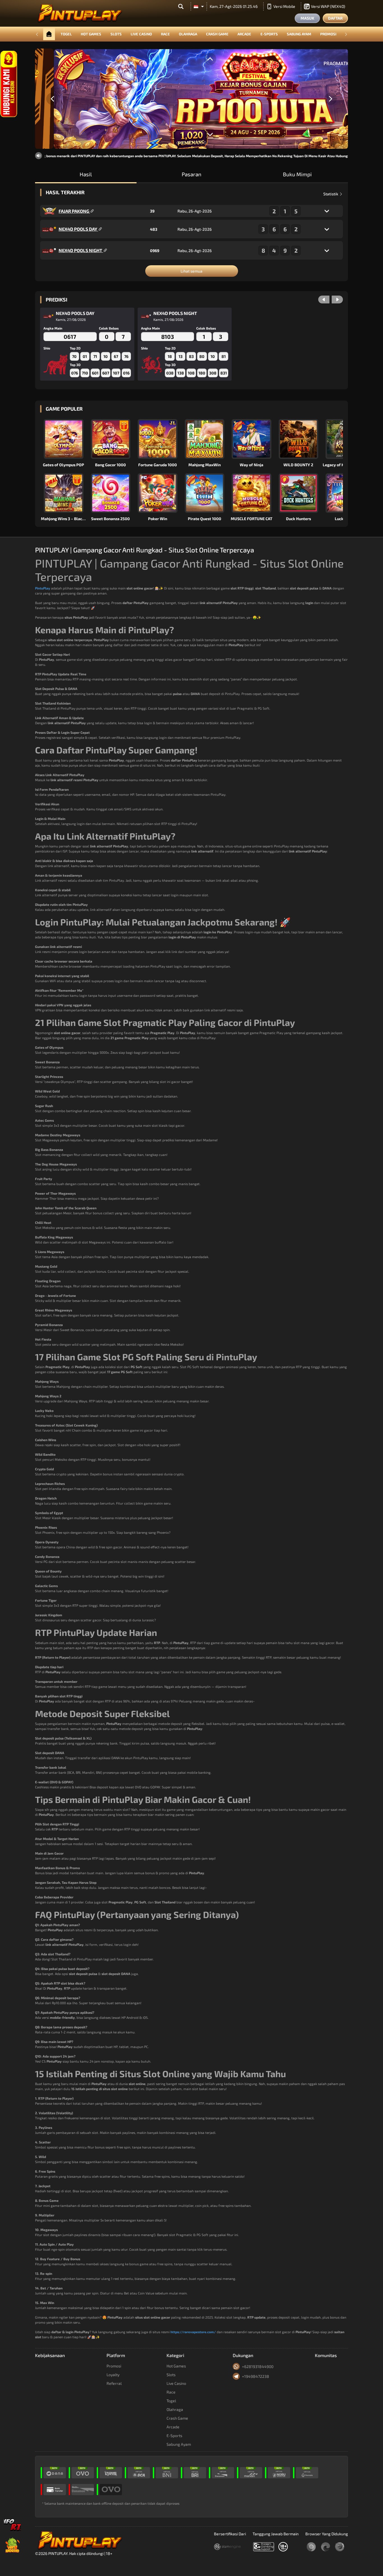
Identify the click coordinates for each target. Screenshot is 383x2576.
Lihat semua (191, 271)
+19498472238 (256, 2376)
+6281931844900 (258, 2366)
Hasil (86, 174)
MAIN (67, 439)
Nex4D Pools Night (81, 250)
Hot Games (91, 34)
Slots (116, 34)
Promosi (328, 34)
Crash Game (217, 34)
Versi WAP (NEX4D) (328, 6)
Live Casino (141, 34)
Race (165, 34)
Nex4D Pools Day (78, 229)
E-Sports (269, 34)
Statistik (331, 194)
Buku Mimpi (297, 174)
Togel (66, 34)
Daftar (335, 18)
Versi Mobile (284, 6)
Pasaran (191, 174)
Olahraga (188, 34)
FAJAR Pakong (74, 211)
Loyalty (113, 2375)
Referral (114, 2383)
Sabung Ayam (299, 34)
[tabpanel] (191, 99)
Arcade (244, 34)
